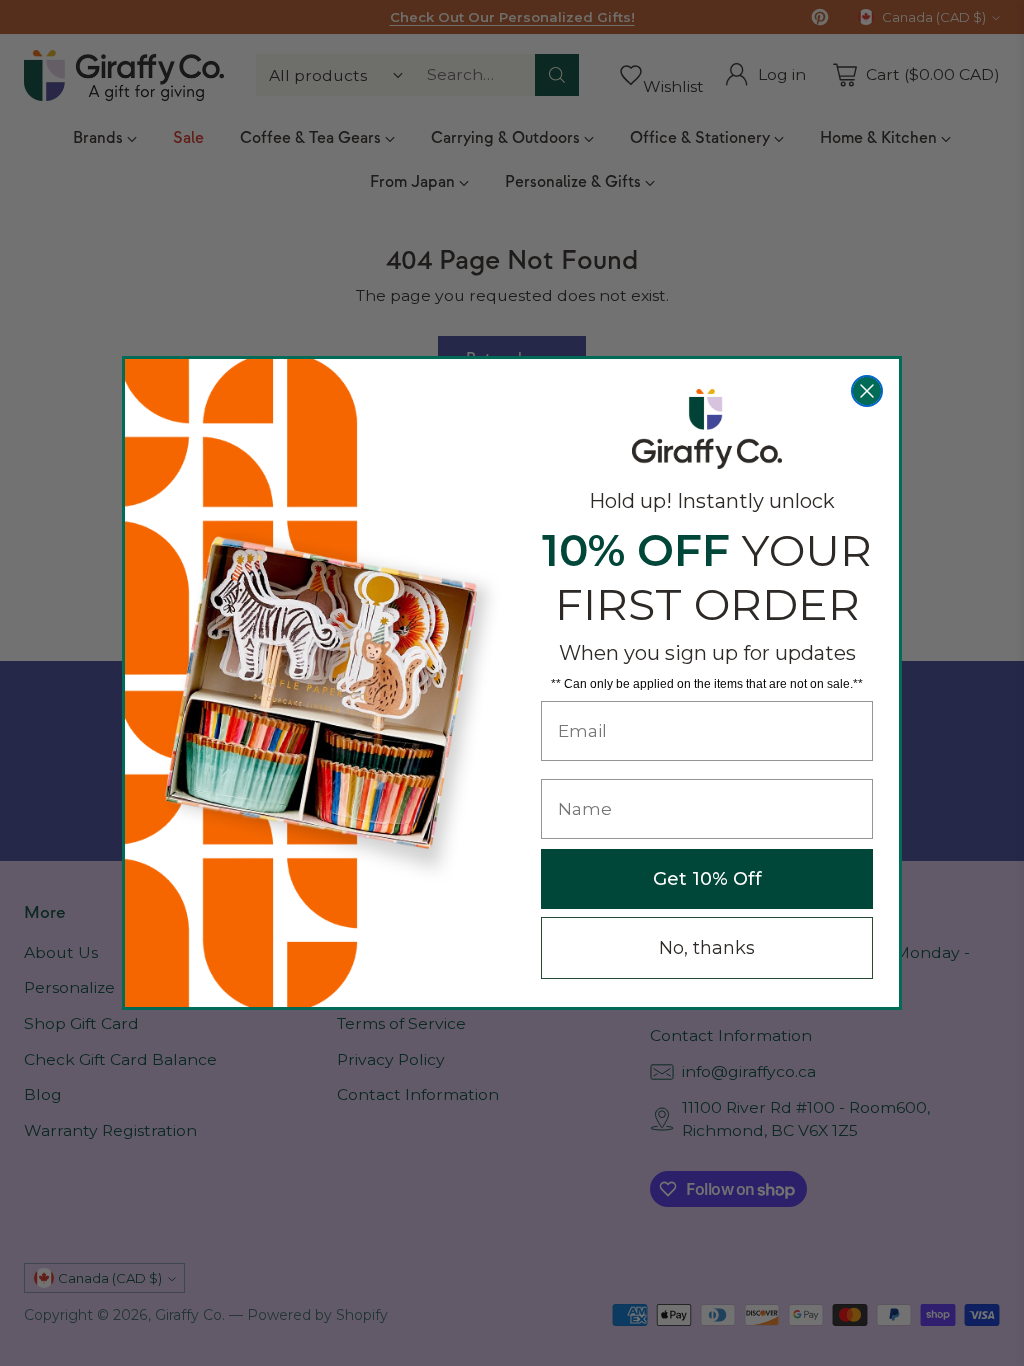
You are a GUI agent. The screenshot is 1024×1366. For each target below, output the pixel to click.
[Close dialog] (867, 391)
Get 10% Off (707, 879)
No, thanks (707, 948)
